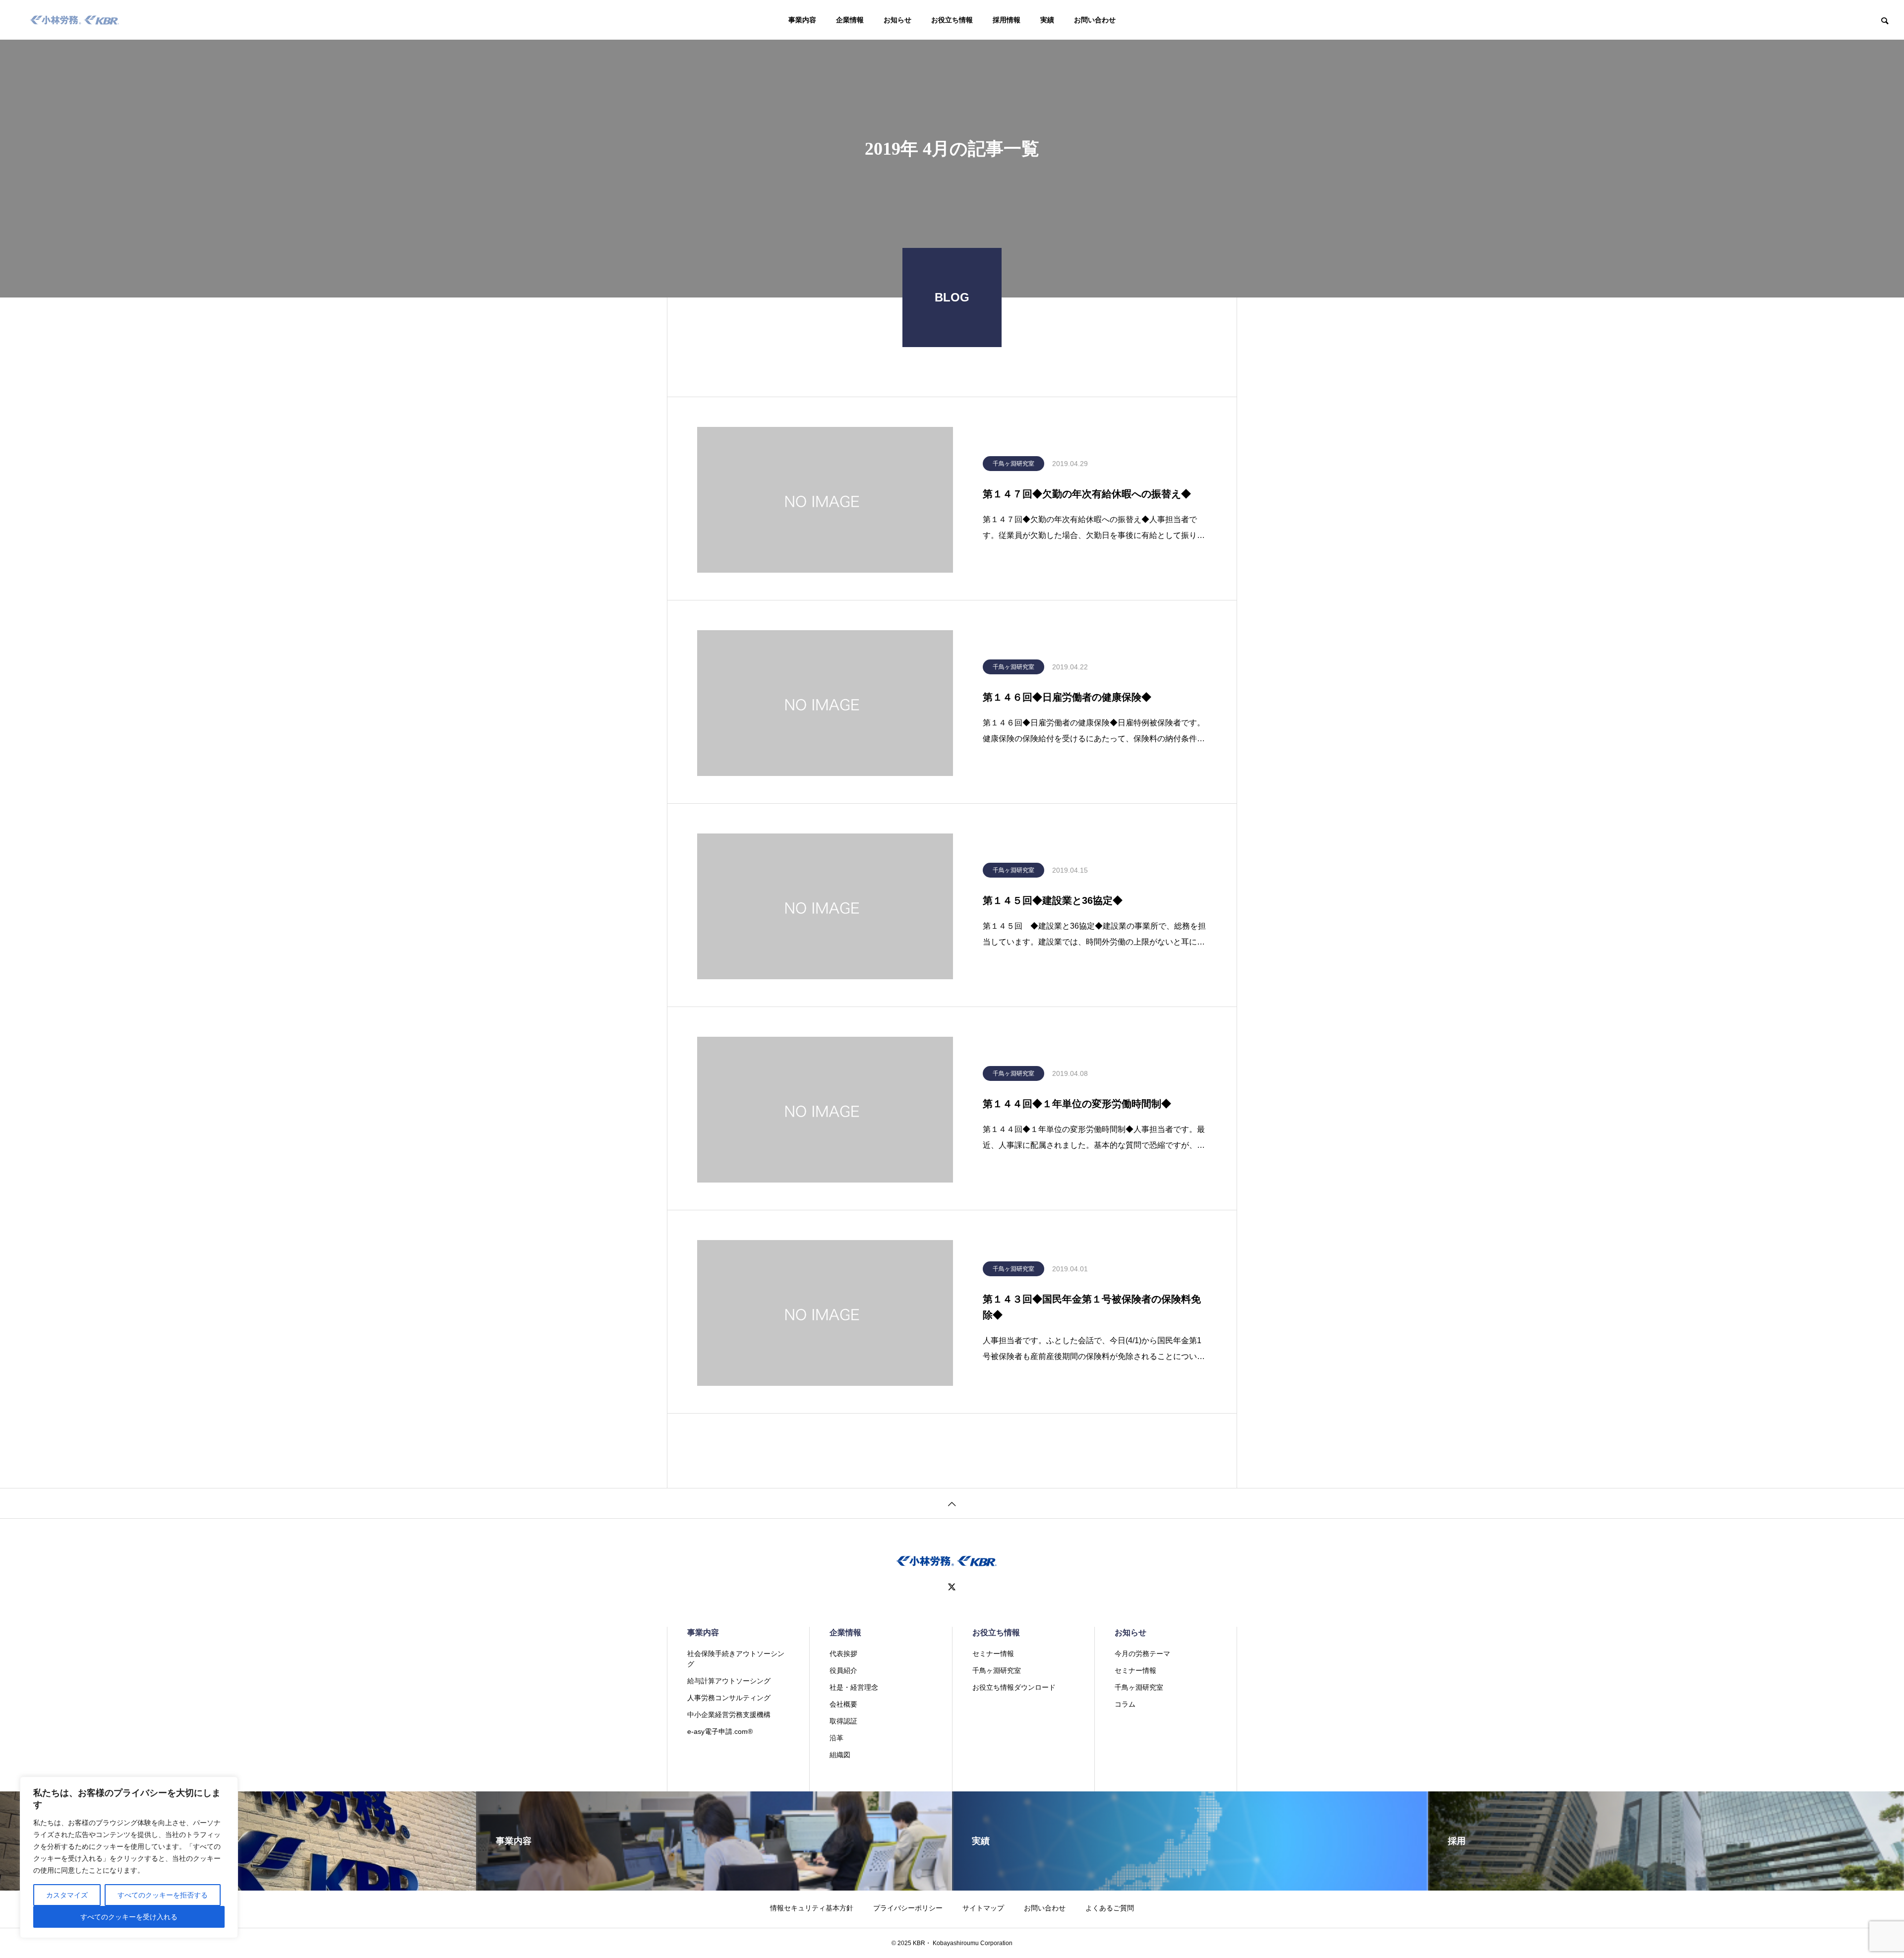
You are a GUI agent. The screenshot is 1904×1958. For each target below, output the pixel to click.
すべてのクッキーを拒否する (163, 1895)
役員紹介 (843, 1670)
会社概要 (843, 1704)
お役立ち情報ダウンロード (1014, 1687)
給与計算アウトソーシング (729, 1681)
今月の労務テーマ (1142, 1654)
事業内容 (802, 20)
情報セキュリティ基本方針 (812, 1908)
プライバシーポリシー (908, 1908)
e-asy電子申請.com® (720, 1731)
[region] (129, 1857)
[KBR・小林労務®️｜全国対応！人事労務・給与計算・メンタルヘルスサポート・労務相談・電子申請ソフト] (75, 20)
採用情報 (1007, 20)
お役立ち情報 (952, 20)
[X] (952, 1587)
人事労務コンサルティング (729, 1698)
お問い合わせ (1095, 20)
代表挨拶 (843, 1654)
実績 (1047, 20)
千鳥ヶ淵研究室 (1013, 464)
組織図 (840, 1755)
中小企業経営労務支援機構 (729, 1715)
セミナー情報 (993, 1654)
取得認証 (843, 1721)
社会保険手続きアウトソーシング (736, 1659)
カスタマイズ (67, 1895)
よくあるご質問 (1110, 1908)
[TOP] (952, 1503)
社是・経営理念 (854, 1687)
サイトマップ (983, 1908)
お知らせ (897, 20)
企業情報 (850, 20)
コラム (1125, 1704)
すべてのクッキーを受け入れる (129, 1917)
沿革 (836, 1738)
